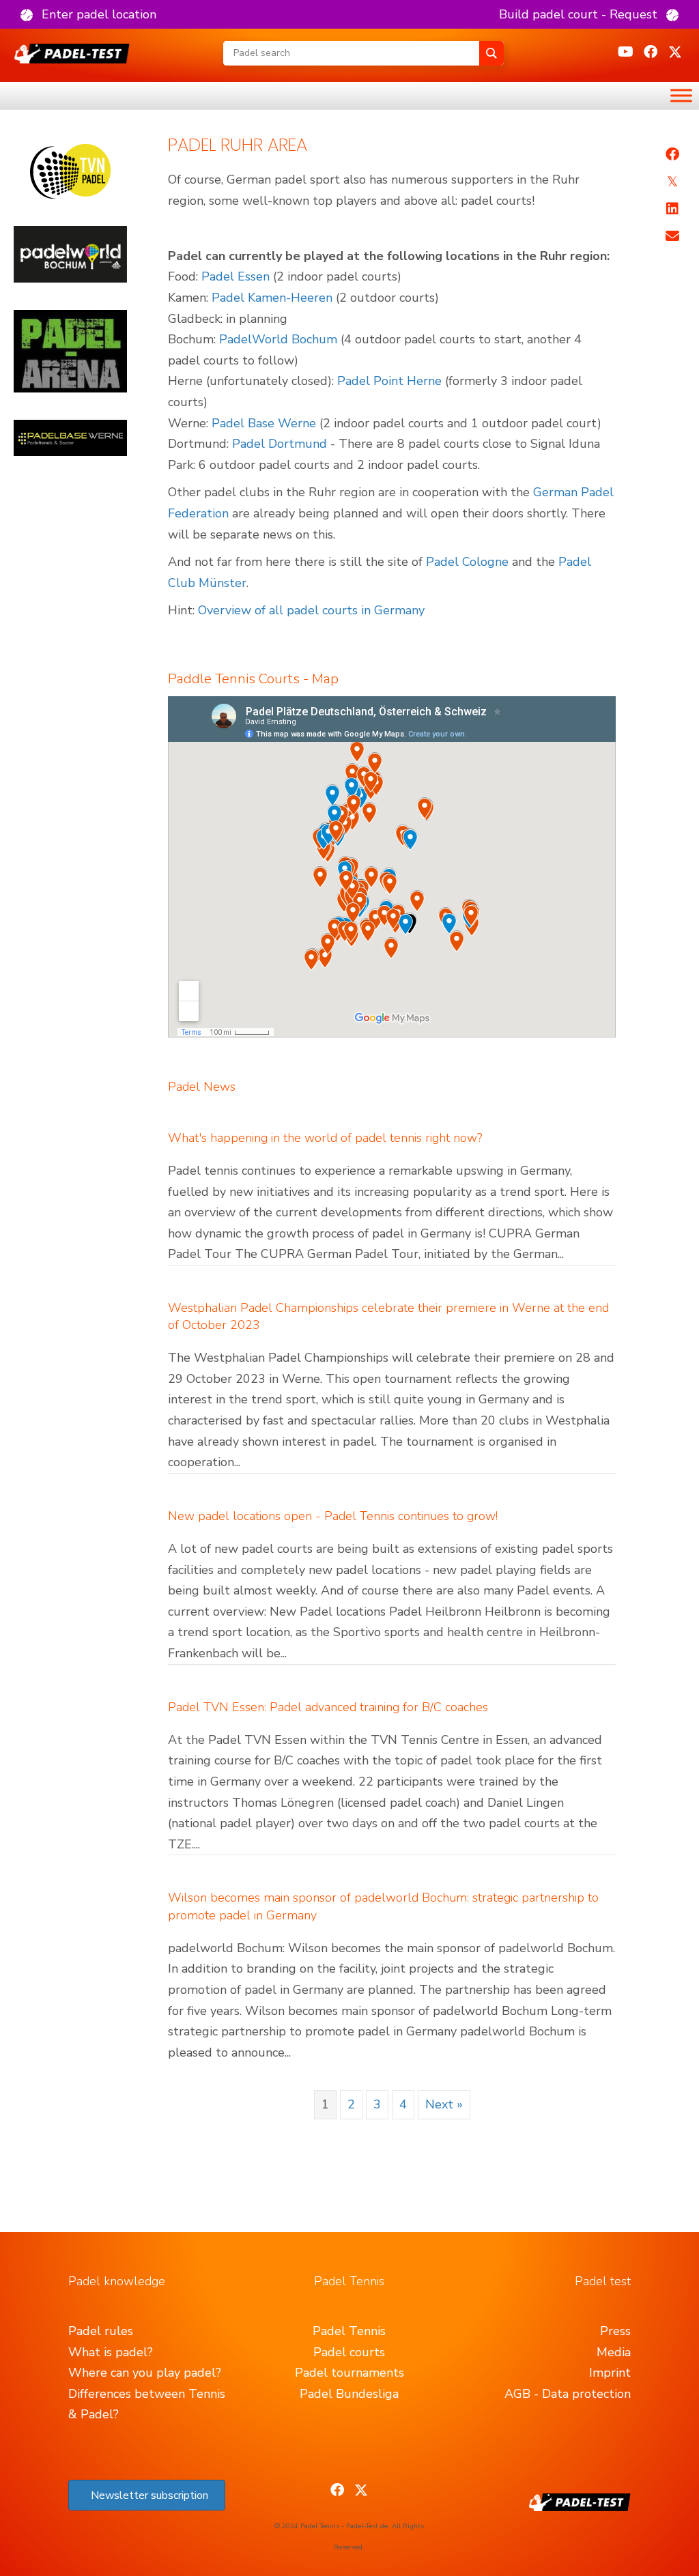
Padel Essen (236, 276)
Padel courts (349, 2352)
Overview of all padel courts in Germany (311, 610)
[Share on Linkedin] (672, 209)
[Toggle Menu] (681, 95)
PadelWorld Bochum (278, 339)
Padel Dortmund (280, 444)
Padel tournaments (349, 2373)
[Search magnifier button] (491, 53)
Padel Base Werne (264, 423)
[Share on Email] (672, 236)
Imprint (610, 2373)
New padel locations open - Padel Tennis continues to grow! (333, 1516)
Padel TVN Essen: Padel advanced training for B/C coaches (328, 1707)
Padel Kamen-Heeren (272, 298)
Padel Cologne (467, 562)
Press (615, 2331)
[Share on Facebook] (672, 154)
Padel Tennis (349, 2331)
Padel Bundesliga (349, 2394)
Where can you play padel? (145, 2373)
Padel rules (101, 2331)
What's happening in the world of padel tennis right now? (325, 1138)
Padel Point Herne (389, 381)
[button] (88, 14)
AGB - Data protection (568, 2394)
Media (614, 2352)
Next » (444, 2104)
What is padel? (111, 2352)
